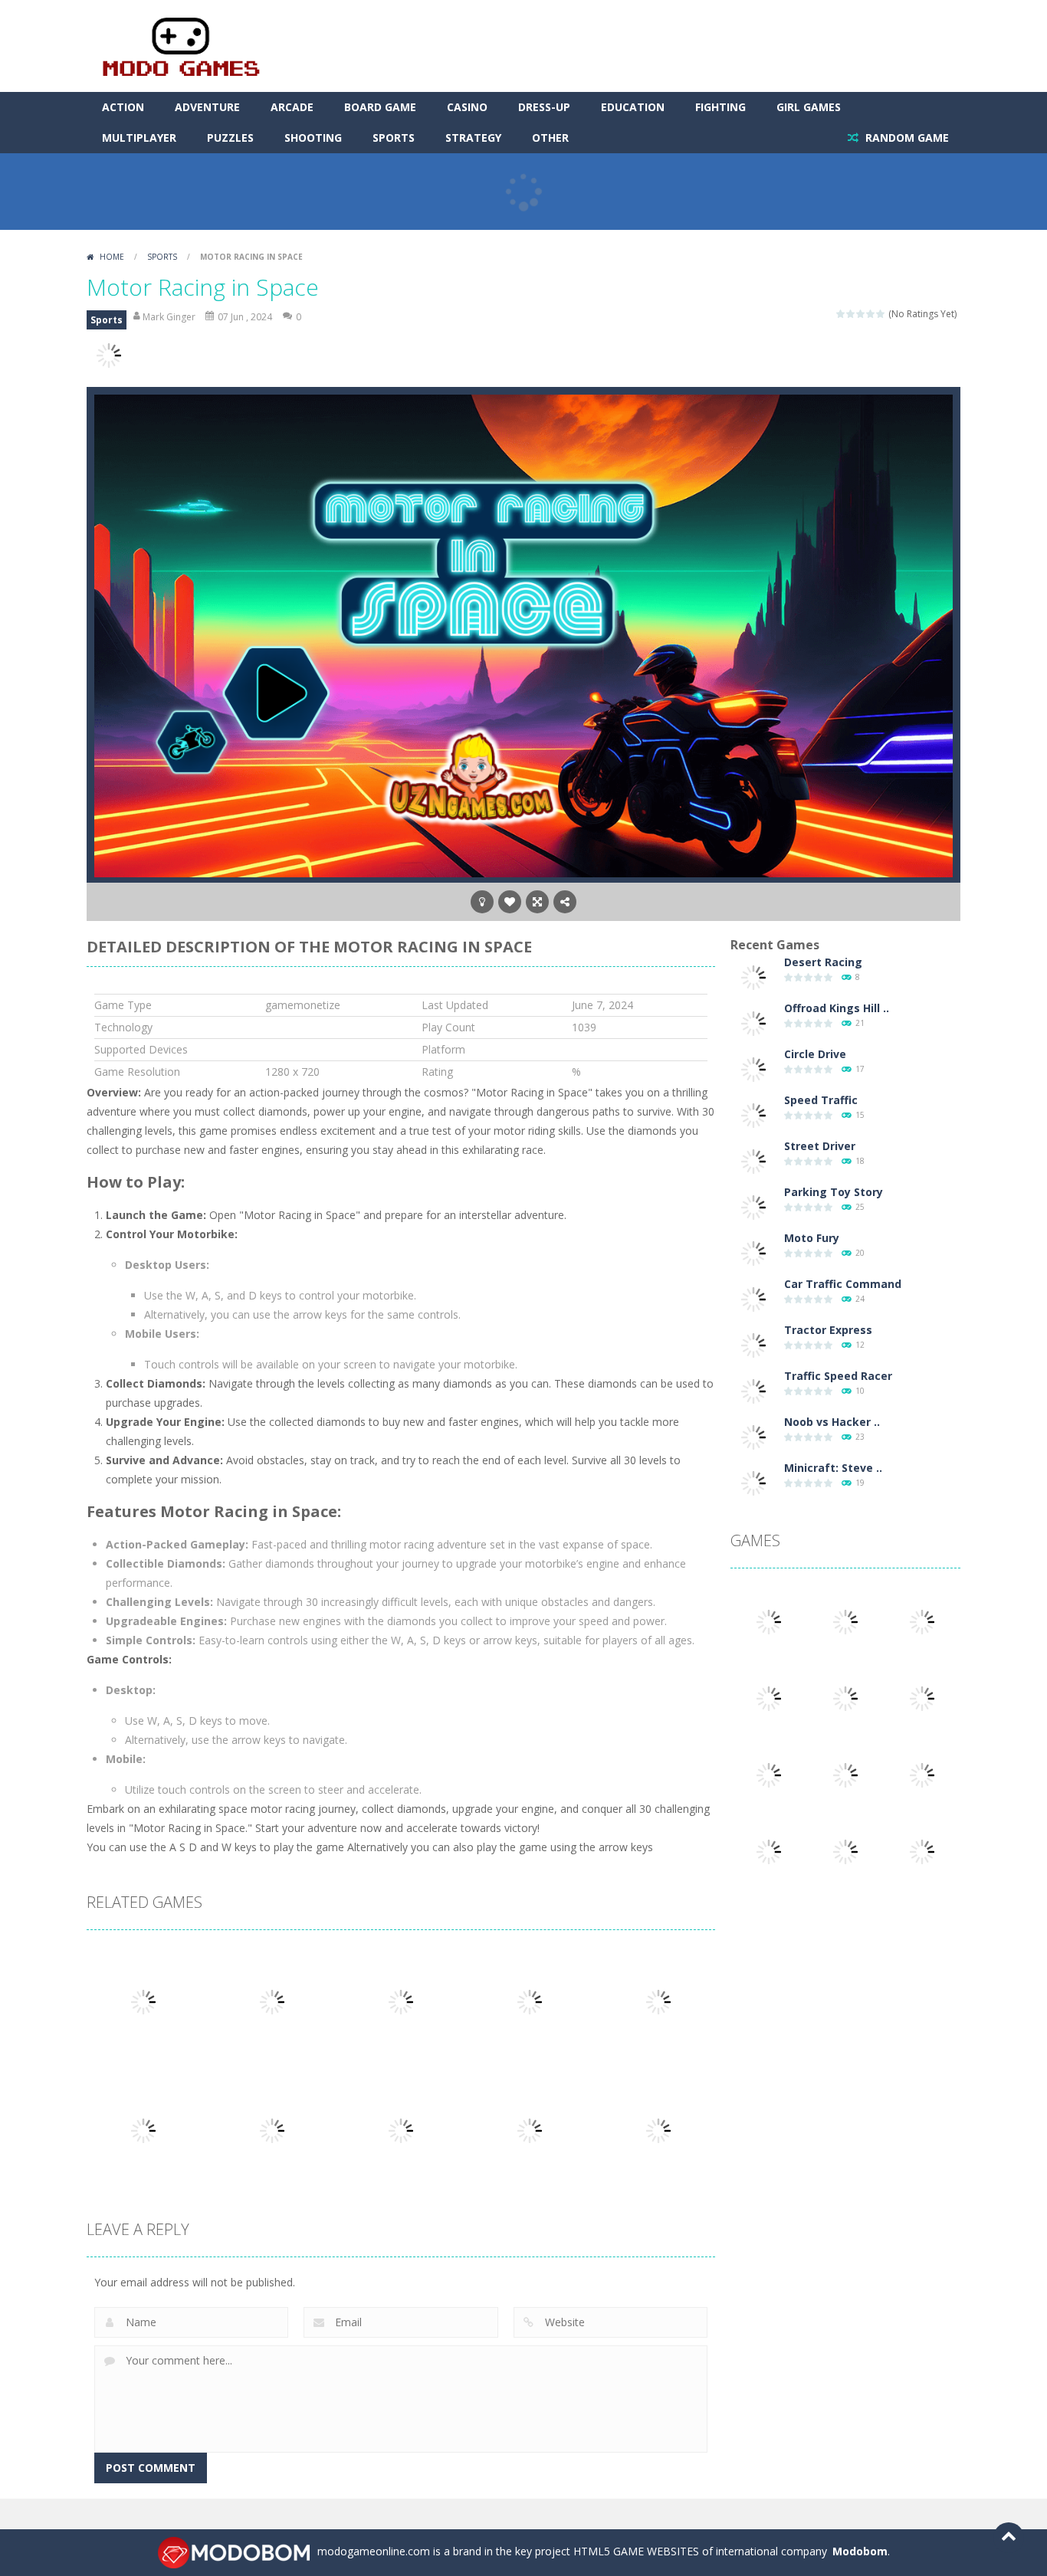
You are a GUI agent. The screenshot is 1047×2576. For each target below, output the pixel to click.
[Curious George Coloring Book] (769, 1851)
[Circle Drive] (753, 1068)
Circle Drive (815, 1054)
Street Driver (820, 1146)
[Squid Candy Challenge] (922, 1621)
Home (112, 257)
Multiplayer (139, 138)
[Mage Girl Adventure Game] (922, 1851)
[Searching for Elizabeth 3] (769, 1621)
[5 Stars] (881, 314)
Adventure (207, 107)
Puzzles (230, 138)
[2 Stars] (851, 314)
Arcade (292, 107)
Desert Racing (823, 962)
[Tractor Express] (753, 1344)
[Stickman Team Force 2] (769, 1774)
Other (550, 138)
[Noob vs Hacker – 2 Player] (753, 1436)
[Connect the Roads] (845, 1621)
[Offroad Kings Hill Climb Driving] (753, 1023)
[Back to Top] (1009, 2538)
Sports (394, 138)
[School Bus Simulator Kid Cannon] (769, 1698)
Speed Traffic (821, 1100)
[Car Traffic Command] (753, 1298)
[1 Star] (841, 314)
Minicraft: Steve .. (833, 1468)
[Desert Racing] (753, 977)
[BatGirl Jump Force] (845, 1851)
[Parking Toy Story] (753, 1206)
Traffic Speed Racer (838, 1376)
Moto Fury (812, 1238)
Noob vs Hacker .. (832, 1422)
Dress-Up (544, 107)
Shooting (313, 138)
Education (633, 107)
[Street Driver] (753, 1160)
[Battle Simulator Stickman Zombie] (922, 1774)
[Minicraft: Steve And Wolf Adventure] (753, 1482)
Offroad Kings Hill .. (837, 1008)
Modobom (860, 2551)
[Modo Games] (181, 45)
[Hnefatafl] (845, 1698)
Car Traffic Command (843, 1284)
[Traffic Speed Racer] (753, 1390)
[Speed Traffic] (753, 1114)
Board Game (380, 107)
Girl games (809, 107)
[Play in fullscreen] (537, 902)
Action (123, 107)
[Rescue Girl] (922, 1698)
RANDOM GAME (906, 138)
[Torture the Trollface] (845, 1774)
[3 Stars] (861, 314)
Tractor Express (828, 1330)
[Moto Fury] (753, 1252)
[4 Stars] (871, 314)
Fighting (720, 107)
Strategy (473, 138)
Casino (467, 107)
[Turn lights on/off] (482, 902)
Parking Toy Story (834, 1192)
